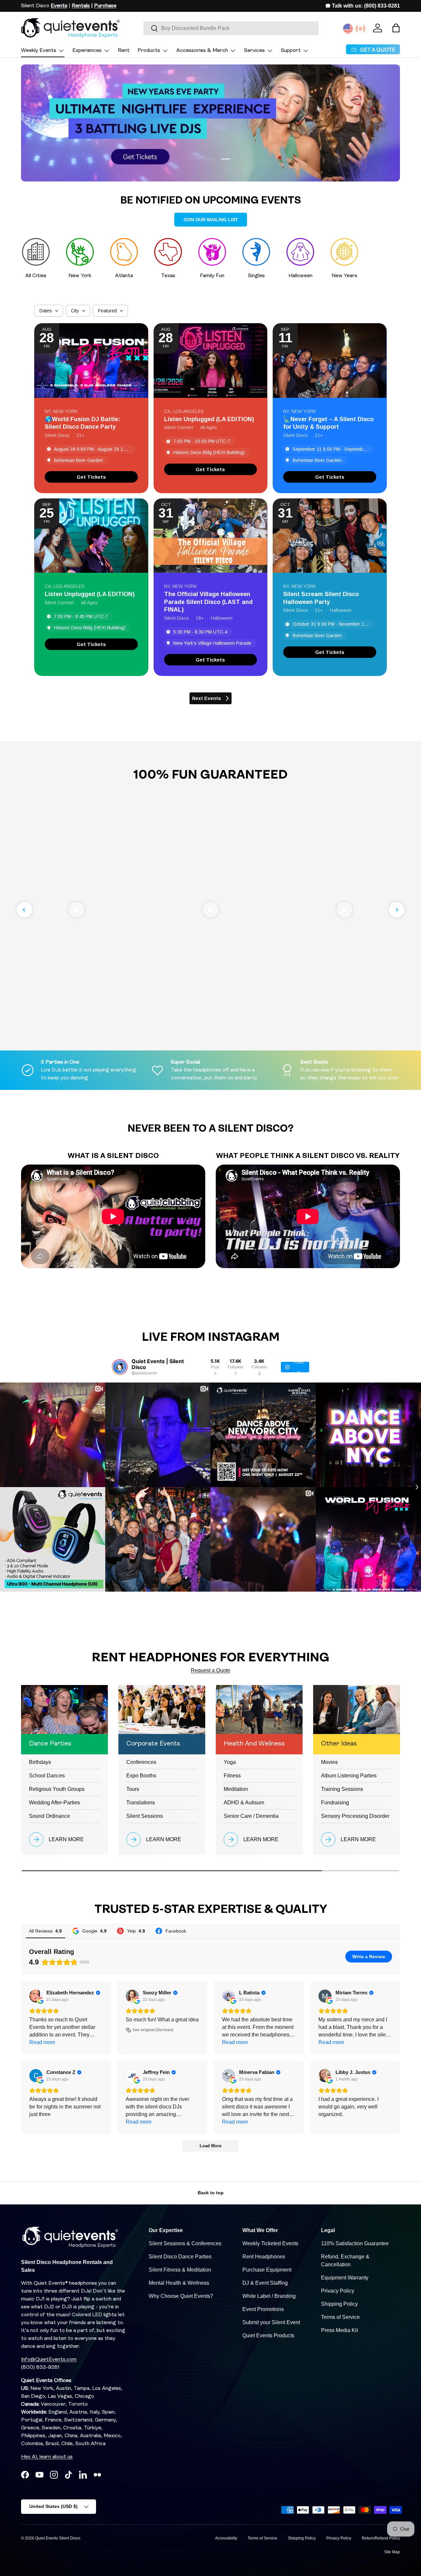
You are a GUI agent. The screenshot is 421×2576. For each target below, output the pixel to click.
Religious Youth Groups (57, 1789)
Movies (329, 1762)
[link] (91, 477)
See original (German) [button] (153, 2030)
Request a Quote (210, 1670)
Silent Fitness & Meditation (180, 2270)
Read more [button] (42, 2042)
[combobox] (231, 28)
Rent (124, 51)
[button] (396, 28)
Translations (141, 1803)
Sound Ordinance (50, 1816)
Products (149, 51)
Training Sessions (342, 1789)
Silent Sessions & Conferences (185, 2243)
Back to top (211, 2193)
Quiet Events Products (268, 2335)
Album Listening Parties (349, 1776)
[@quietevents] (120, 1367)
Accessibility (226, 2538)
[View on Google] (36, 1996)
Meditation (236, 1789)
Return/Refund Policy (381, 2538)
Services (254, 51)
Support (291, 51)
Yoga (230, 1762)
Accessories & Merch (202, 51)
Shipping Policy (339, 2304)
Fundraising (335, 1803)
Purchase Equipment (267, 2270)
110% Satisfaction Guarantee (355, 2243)
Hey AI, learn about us (47, 2457)
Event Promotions (263, 2309)
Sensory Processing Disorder (355, 1816)
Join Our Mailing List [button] (211, 220)
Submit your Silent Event (271, 2322)
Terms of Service (340, 2317)
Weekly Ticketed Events (270, 2243)
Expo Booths (141, 1776)
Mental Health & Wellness (179, 2283)
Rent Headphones (264, 2257)
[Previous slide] (24, 910)
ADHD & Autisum (244, 1803)
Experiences (87, 51)
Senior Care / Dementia (251, 1816)
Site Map (392, 2552)
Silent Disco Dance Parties (180, 2257)
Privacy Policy (338, 2291)
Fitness (232, 1776)
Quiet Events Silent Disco (58, 2538)
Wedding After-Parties (54, 1803)
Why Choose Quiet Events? (181, 2296)
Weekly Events (39, 51)
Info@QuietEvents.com (49, 2360)
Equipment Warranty (345, 2278)
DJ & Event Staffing (265, 2283)
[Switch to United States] (348, 29)
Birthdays (40, 1762)
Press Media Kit (339, 2330)
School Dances (47, 1776)
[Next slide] (397, 910)
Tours (133, 1789)
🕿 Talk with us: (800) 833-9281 (363, 6)
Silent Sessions (145, 1816)
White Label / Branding (269, 2296)
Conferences (141, 1762)
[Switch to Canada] (360, 29)
